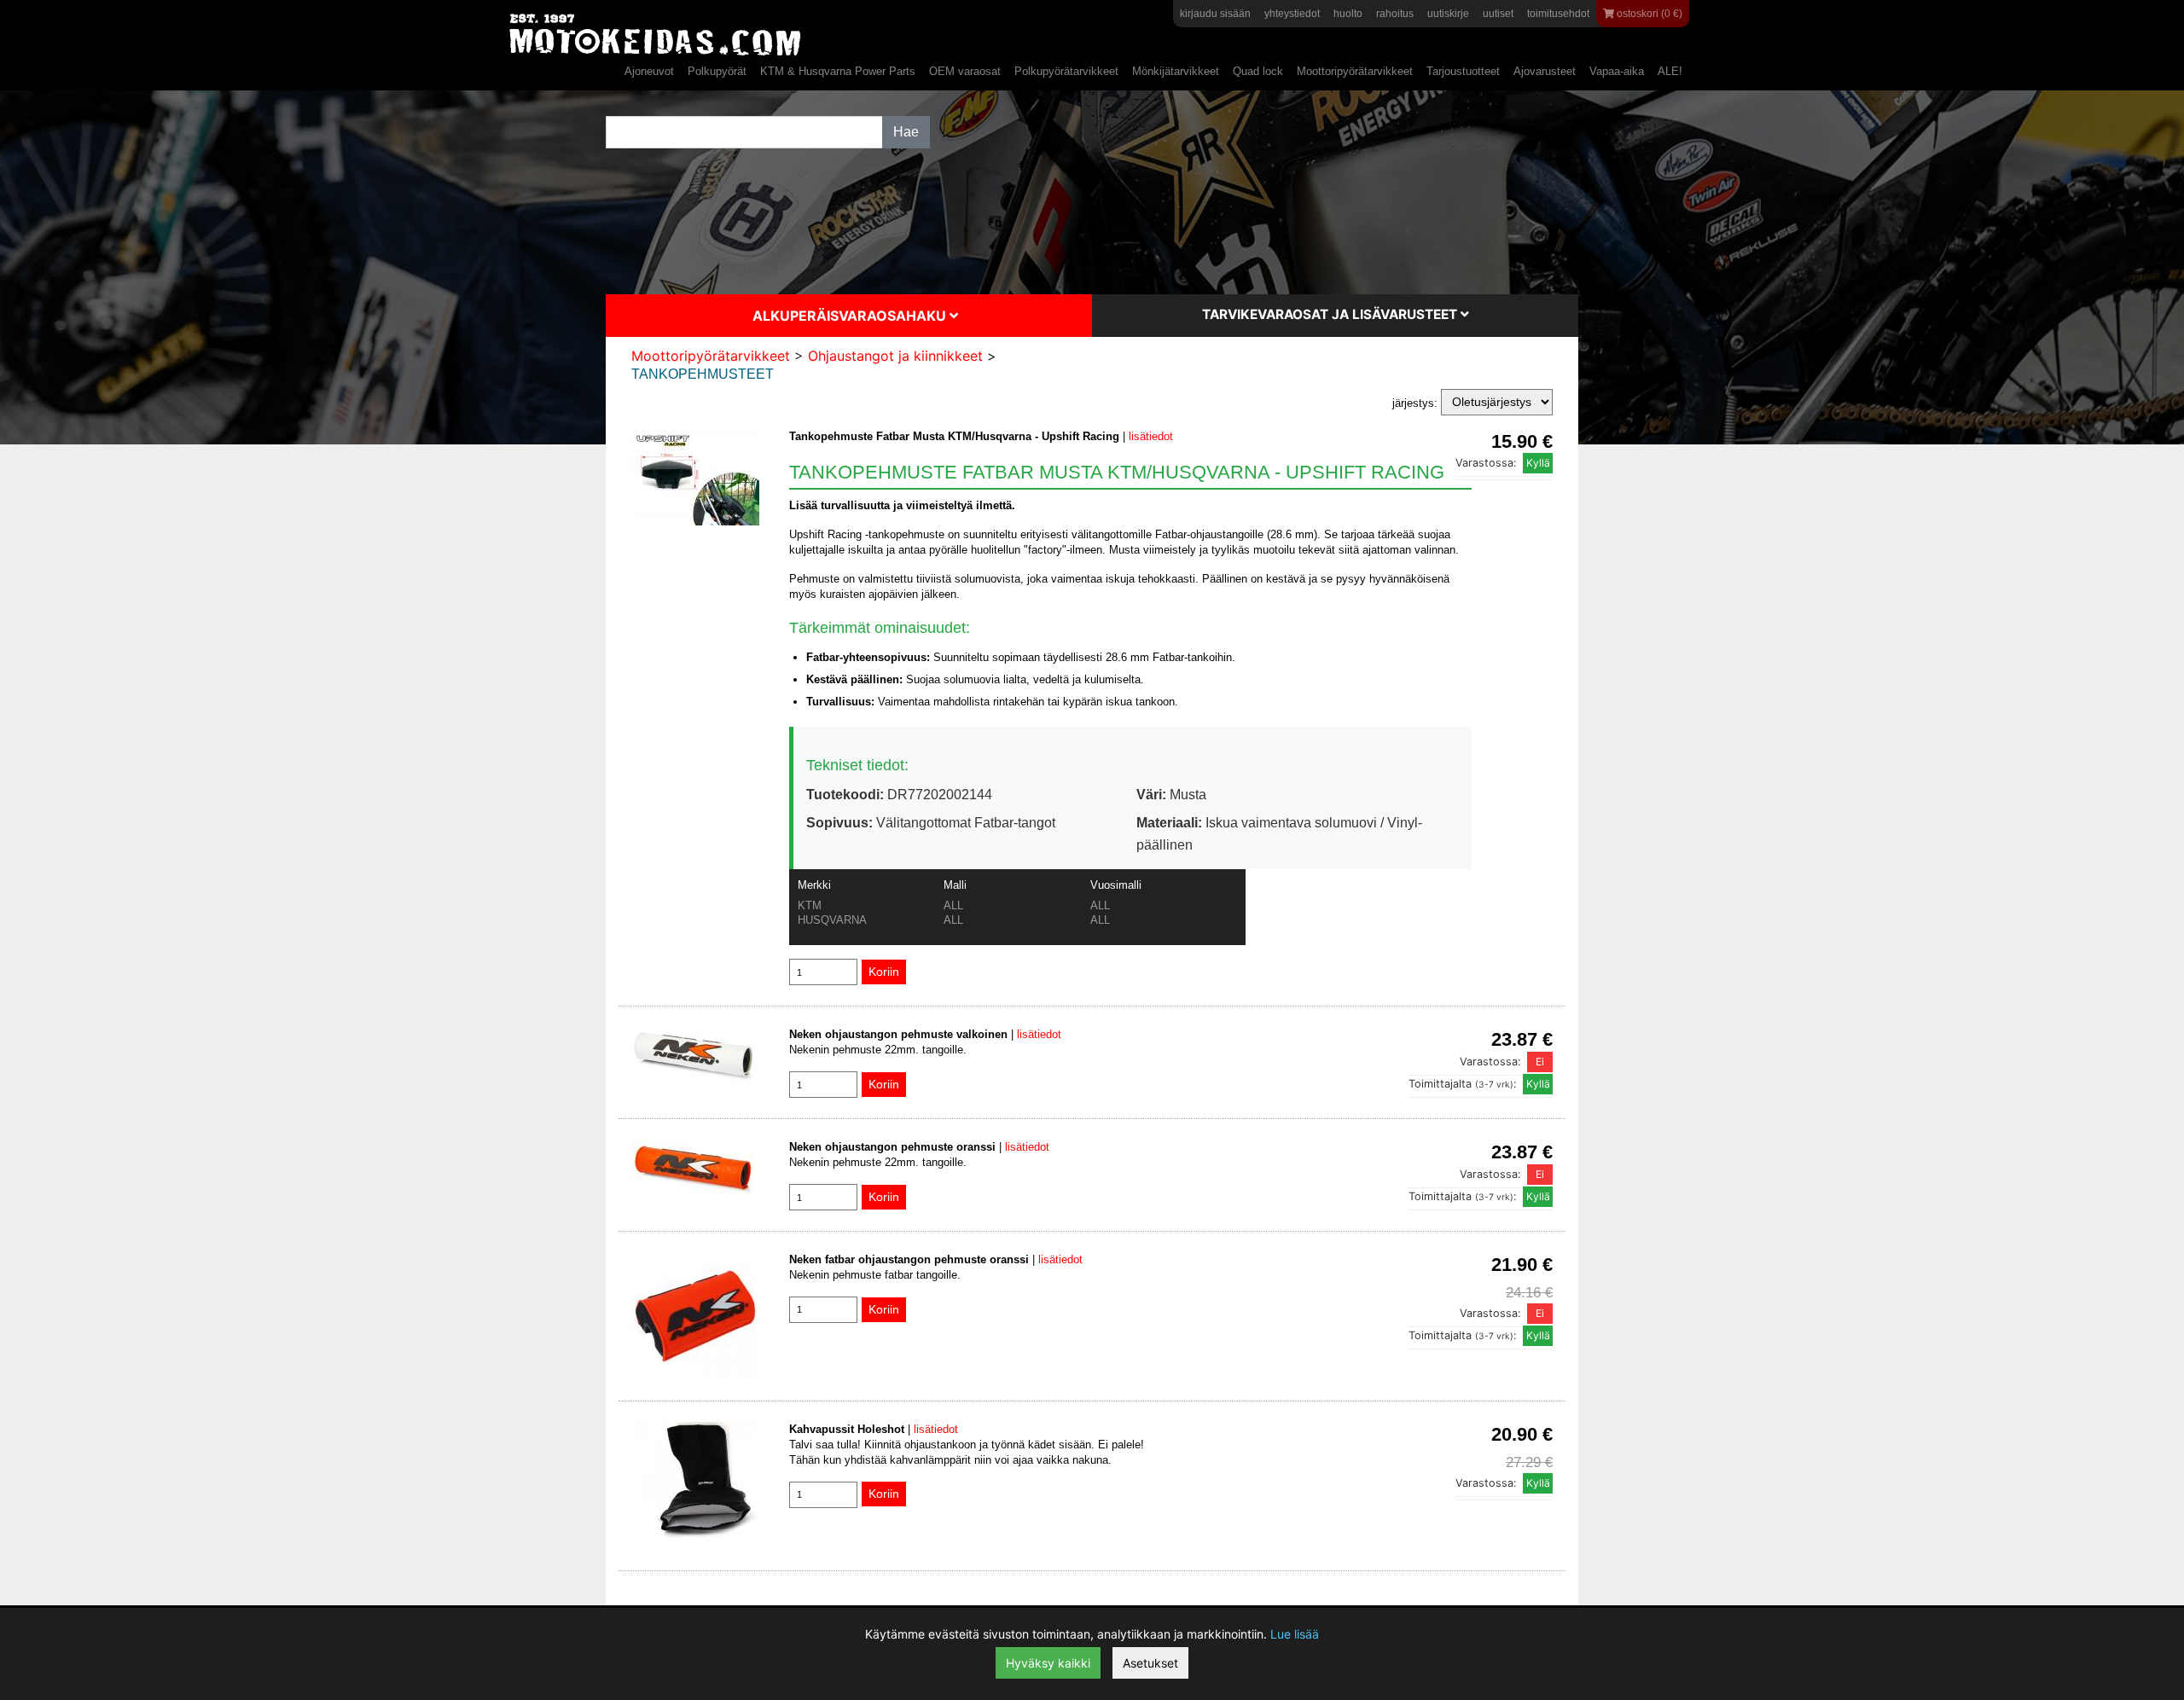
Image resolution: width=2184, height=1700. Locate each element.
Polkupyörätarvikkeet (1066, 71)
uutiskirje (1448, 14)
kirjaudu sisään (1215, 14)
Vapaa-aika (1617, 71)
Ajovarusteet (1545, 71)
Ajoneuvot (649, 71)
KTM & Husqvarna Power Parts (838, 71)
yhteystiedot (1292, 14)
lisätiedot (1151, 436)
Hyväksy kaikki (1048, 1663)
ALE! (1670, 71)
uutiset (1498, 14)
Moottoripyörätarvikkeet (1355, 71)
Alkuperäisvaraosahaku (851, 316)
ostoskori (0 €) (1648, 14)
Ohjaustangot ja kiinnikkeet (895, 356)
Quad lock (1258, 71)
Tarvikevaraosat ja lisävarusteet (1331, 314)
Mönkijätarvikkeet (1176, 71)
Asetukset (1150, 1663)
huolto (1348, 14)
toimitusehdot (1558, 14)
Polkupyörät (717, 71)
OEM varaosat (965, 71)
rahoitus (1395, 14)
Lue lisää (1295, 1634)
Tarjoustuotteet (1463, 71)
